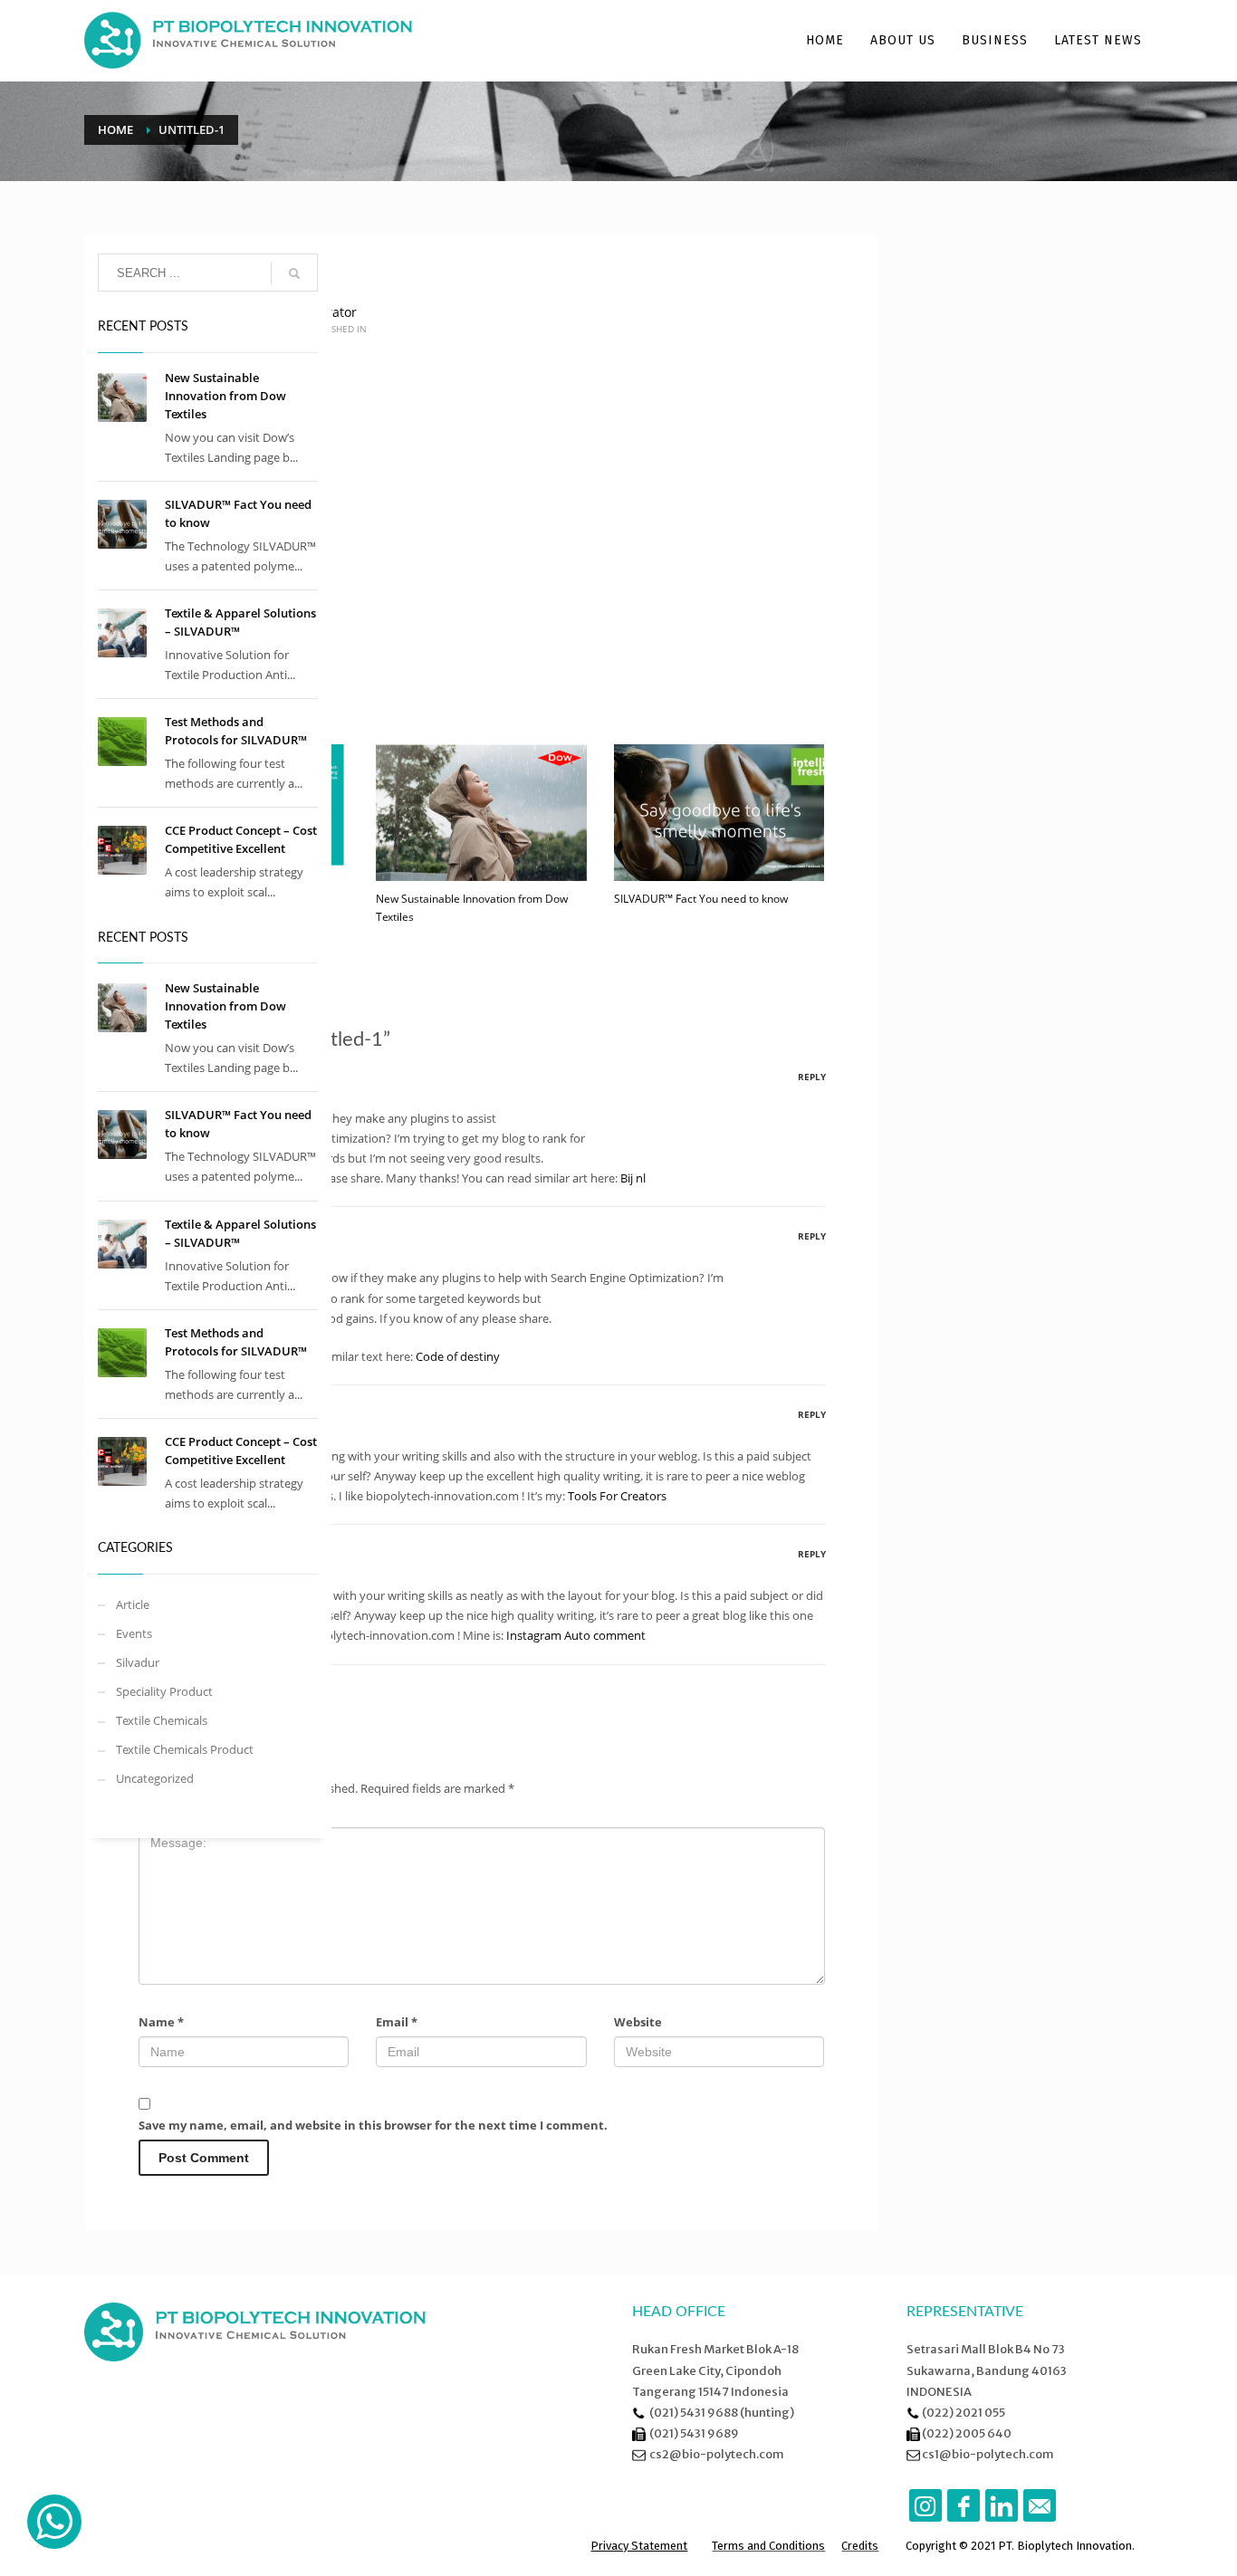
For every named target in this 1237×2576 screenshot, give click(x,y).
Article (133, 1604)
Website (638, 2022)
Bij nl (633, 1178)
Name (161, 2022)
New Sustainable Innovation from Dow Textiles (225, 396)
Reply (812, 1077)
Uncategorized (155, 1778)
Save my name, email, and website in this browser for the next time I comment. (373, 2125)
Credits (860, 2546)
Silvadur (138, 1662)
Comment (173, 1813)
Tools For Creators (617, 1496)
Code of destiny (458, 1356)
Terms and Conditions (768, 2546)
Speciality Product (164, 1691)
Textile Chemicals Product (185, 1749)
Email (397, 2022)
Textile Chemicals (162, 1720)
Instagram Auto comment (576, 1635)
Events (134, 1633)
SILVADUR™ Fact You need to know (701, 899)
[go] (294, 273)
